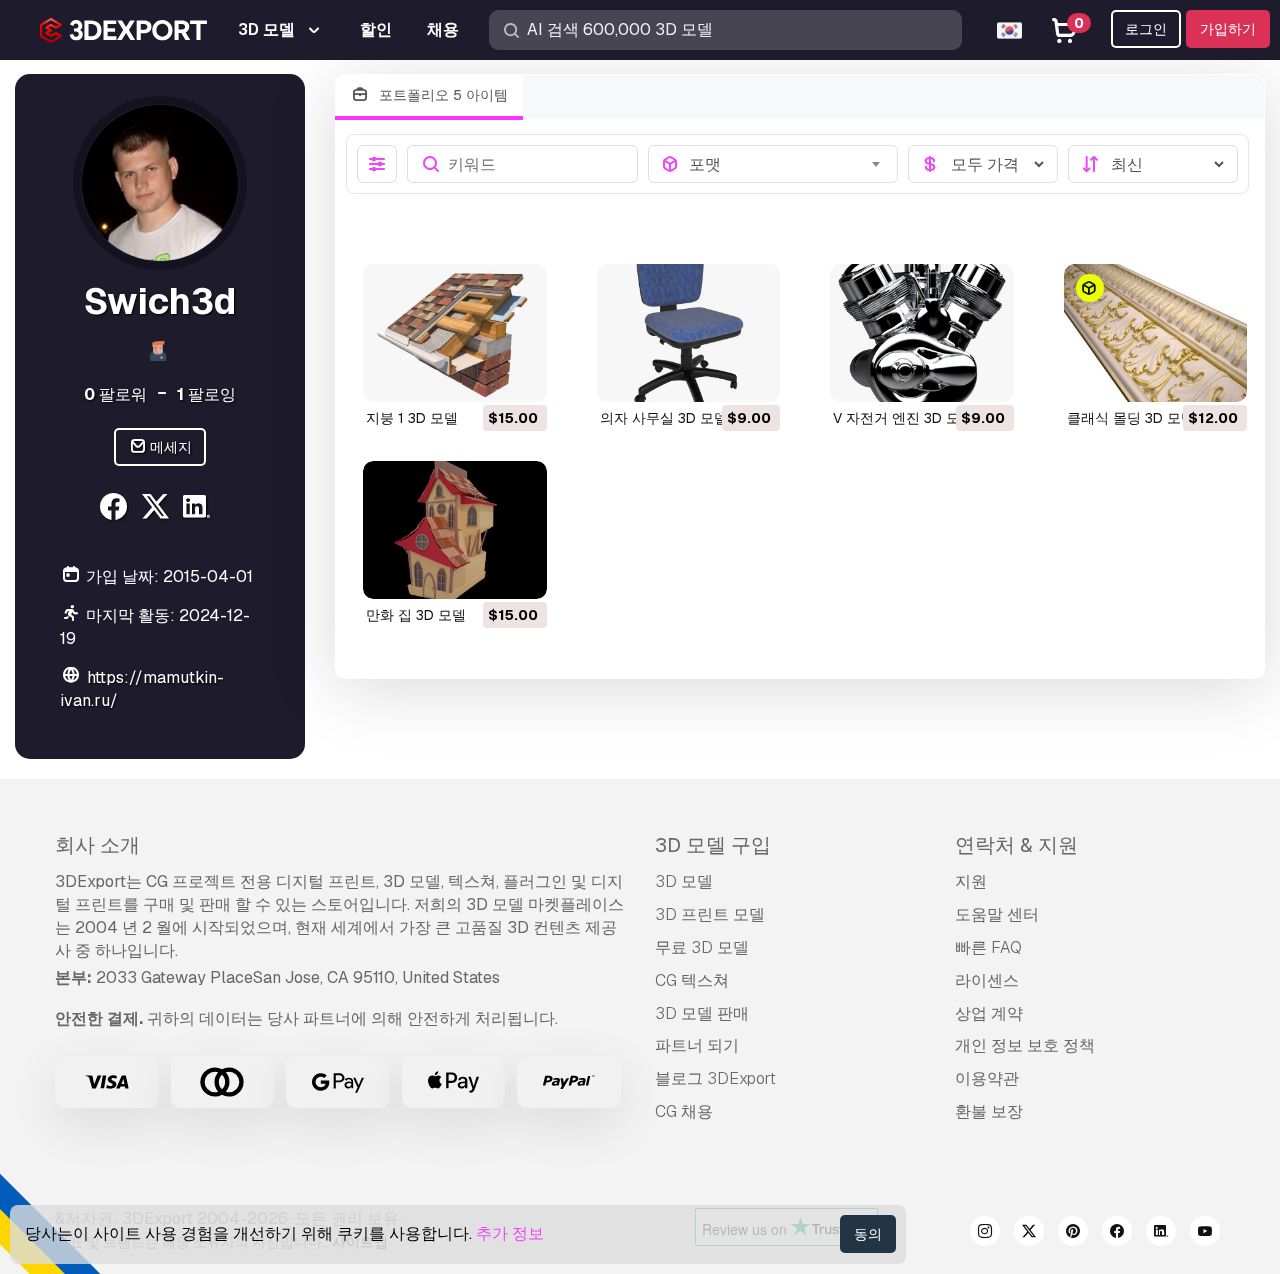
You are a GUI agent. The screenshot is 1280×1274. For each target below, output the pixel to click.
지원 (971, 881)
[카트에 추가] (477, 374)
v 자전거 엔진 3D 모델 (903, 418)
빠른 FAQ (988, 947)
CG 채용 (684, 1111)
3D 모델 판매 (702, 1013)
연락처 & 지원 (1016, 845)
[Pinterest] (1073, 1234)
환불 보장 (989, 1111)
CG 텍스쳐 (692, 980)
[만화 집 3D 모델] (455, 530)
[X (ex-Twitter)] (1029, 1234)
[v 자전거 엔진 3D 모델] (922, 333)
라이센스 (987, 980)
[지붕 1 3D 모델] (455, 333)
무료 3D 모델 (702, 947)
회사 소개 (97, 845)
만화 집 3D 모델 (416, 615)
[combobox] (787, 164)
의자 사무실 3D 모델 (664, 418)
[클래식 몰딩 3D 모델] (1156, 333)
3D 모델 (684, 881)
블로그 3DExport (715, 1078)
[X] (157, 509)
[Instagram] (985, 1234)
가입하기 (1228, 29)
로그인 (1146, 29)
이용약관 (987, 1078)
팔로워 (115, 394)
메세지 (169, 447)
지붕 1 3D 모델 (412, 418)
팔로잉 (206, 394)
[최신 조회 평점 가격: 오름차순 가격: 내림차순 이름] (1153, 164)
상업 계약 (989, 1013)
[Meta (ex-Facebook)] (1117, 1234)
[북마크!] (518, 374)
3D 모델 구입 (713, 845)
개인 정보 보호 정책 (1025, 1045)
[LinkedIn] (199, 509)
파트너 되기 (697, 1045)
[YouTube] (1205, 1234)
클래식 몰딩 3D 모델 (1131, 418)
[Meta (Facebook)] (115, 509)
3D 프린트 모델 (710, 914)
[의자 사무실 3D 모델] (689, 333)
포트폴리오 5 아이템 (441, 95)
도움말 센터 (997, 914)
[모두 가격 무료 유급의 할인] (983, 164)
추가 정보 (510, 1233)
